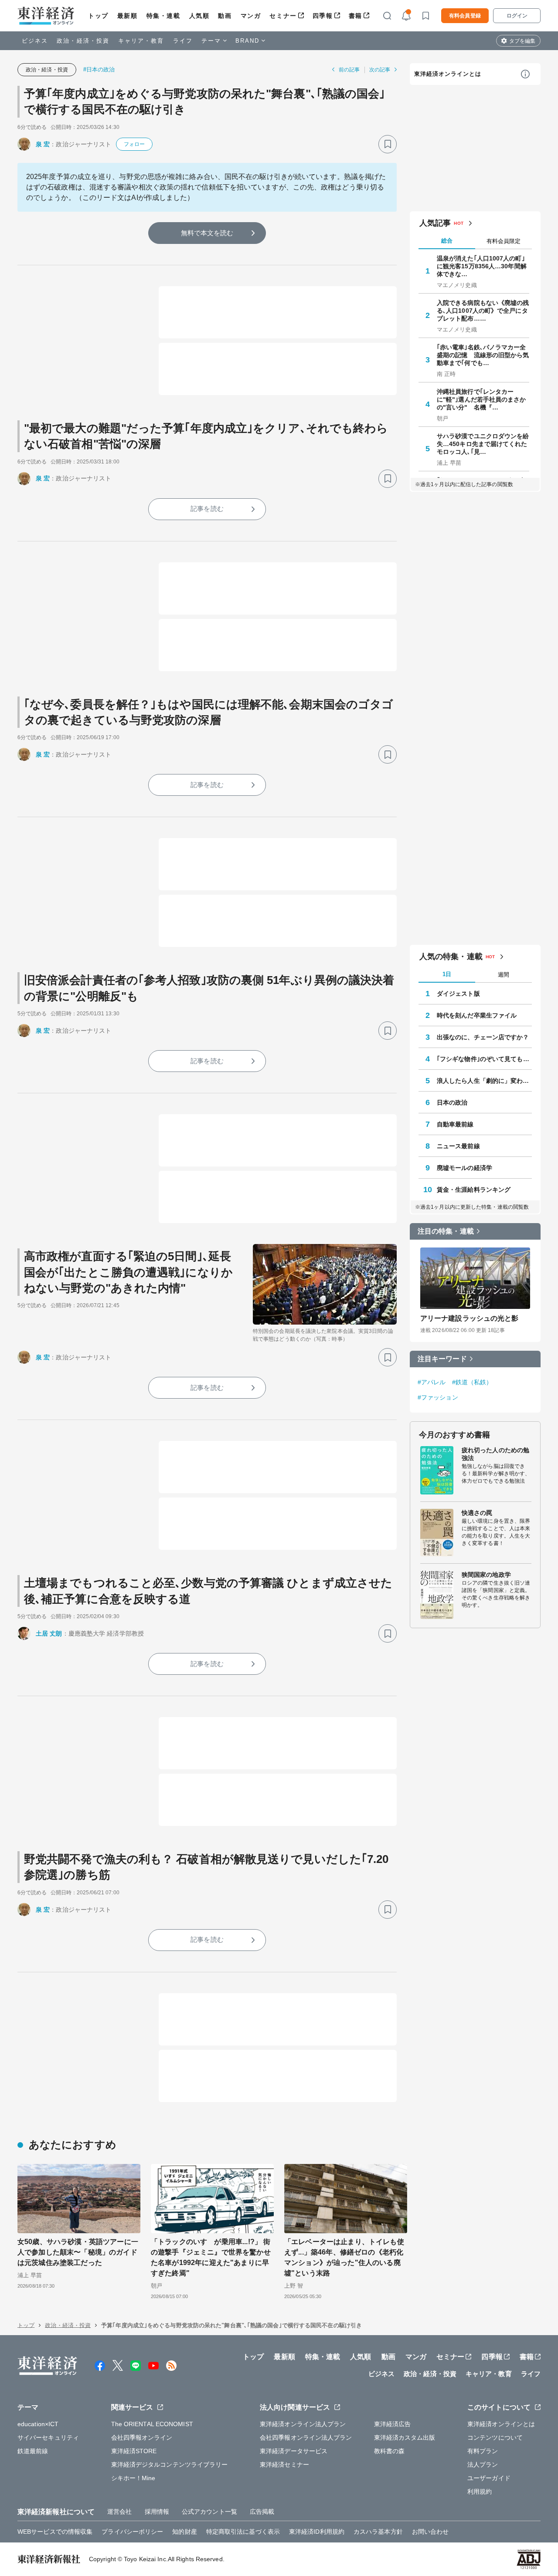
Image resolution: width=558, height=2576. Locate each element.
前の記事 (349, 70)
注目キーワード (442, 1359)
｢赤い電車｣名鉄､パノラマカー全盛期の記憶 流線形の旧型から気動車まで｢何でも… (483, 355)
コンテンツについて (495, 2437)
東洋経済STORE (134, 2451)
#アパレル (432, 1382)
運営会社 (119, 2512)
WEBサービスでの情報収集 (55, 2532)
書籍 (356, 16)
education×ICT (38, 2424)
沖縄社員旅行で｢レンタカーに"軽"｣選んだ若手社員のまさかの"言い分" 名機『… (481, 399)
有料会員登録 (465, 16)
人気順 (199, 16)
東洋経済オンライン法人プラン (303, 2424)
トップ (98, 16)
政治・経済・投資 (83, 41)
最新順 (128, 16)
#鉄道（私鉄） (472, 1382)
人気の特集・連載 (451, 957)
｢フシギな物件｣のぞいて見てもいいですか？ (484, 1059)
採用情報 (157, 2512)
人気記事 (435, 223)
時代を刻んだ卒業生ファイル (477, 1015)
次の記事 (380, 70)
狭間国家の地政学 (486, 1575)
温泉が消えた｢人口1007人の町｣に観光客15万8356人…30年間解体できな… (482, 266)
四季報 (323, 16)
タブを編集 (522, 41)
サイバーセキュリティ (48, 2437)
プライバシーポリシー (132, 2532)
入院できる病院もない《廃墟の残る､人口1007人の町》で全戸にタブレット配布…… (483, 311)
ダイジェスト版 (458, 994)
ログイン (517, 16)
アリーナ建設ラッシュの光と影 (469, 1318)
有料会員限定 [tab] (504, 241)
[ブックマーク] (388, 144)
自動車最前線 (455, 1124)
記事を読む (207, 509)
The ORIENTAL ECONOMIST (152, 2424)
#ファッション (438, 1397)
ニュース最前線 (458, 1146)
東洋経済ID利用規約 (317, 2532)
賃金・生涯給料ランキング (474, 1190)
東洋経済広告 (393, 2424)
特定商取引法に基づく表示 (243, 2532)
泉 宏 (43, 144)
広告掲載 (262, 2512)
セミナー (283, 16)
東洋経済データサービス (294, 2451)
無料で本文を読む (207, 233)
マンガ (251, 16)
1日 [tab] (447, 974)
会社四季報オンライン (142, 2437)
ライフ (183, 41)
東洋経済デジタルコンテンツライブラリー (170, 2464)
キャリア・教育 (141, 41)
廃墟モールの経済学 (464, 1168)
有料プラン (483, 2451)
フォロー (134, 144)
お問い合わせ (430, 2532)
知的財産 (184, 2532)
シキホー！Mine (133, 2478)
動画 (225, 16)
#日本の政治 (99, 69)
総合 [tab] (447, 241)
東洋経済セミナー (284, 2464)
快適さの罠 (477, 1513)
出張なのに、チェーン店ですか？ (483, 1037)
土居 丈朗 (49, 1633)
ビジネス (35, 41)
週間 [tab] (504, 975)
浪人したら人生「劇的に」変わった (484, 1081)
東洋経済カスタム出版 (405, 2437)
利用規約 (480, 2491)
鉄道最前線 (33, 2451)
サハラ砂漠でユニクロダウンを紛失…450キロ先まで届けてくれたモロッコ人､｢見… (483, 444)
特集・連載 (163, 16)
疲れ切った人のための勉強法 (495, 1454)
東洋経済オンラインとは (448, 74)
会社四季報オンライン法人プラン (306, 2437)
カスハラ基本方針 (378, 2532)
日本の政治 (452, 1102)
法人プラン (483, 2464)
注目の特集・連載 (446, 1231)
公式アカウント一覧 (209, 2512)
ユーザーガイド (489, 2478)
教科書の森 (390, 2451)
